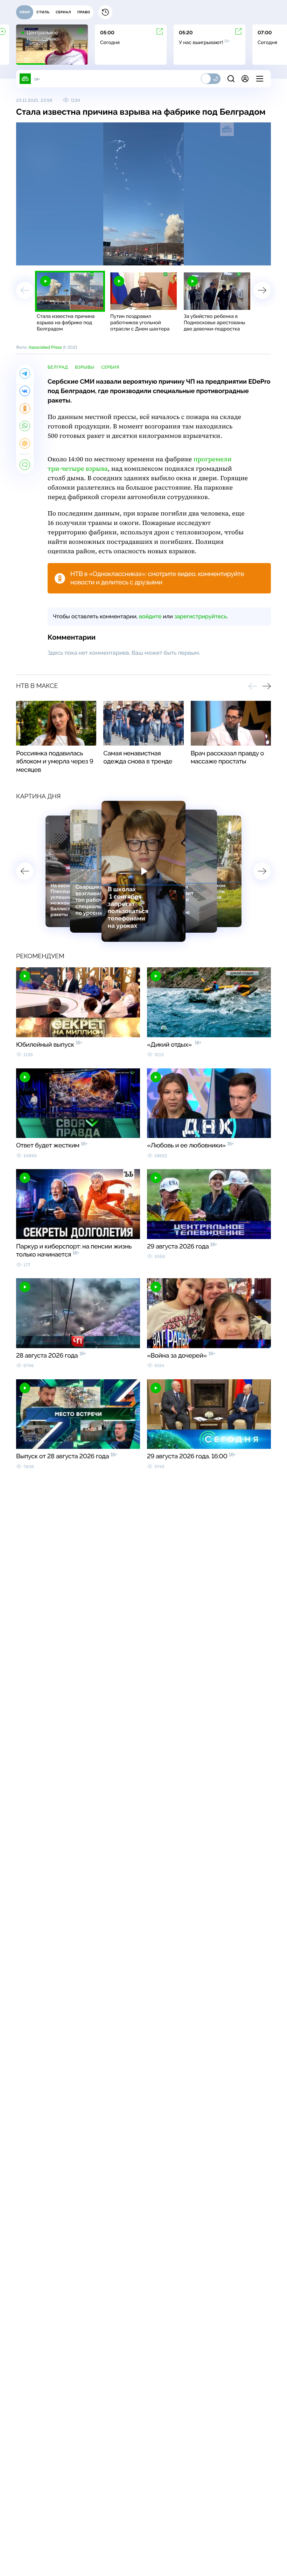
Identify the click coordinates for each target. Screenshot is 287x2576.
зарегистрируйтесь (201, 616)
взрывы (85, 367)
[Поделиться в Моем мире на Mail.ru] (25, 443)
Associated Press (45, 347)
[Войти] (245, 79)
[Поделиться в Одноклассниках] (25, 408)
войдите (150, 616)
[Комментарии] (25, 465)
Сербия (110, 367)
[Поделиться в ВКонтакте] (25, 391)
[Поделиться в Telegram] (25, 373)
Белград (58, 367)
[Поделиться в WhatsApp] (25, 426)
